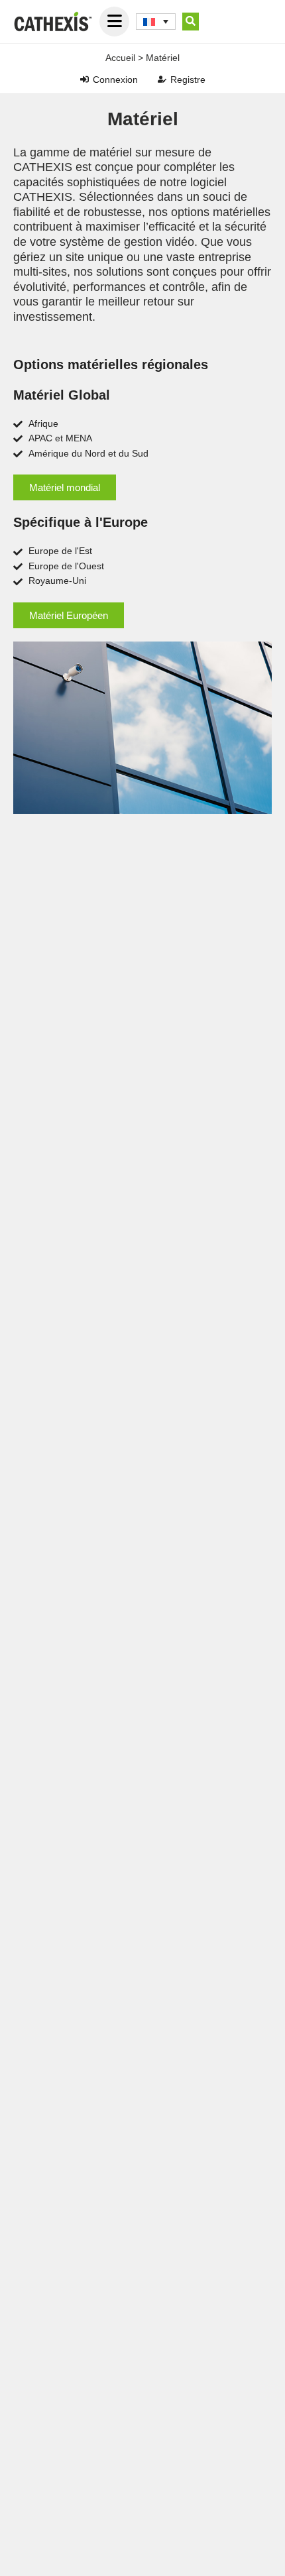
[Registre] (162, 79)
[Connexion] (85, 79)
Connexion (115, 80)
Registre (188, 80)
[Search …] (191, 22)
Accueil (120, 58)
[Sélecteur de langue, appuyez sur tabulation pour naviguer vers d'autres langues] (156, 22)
